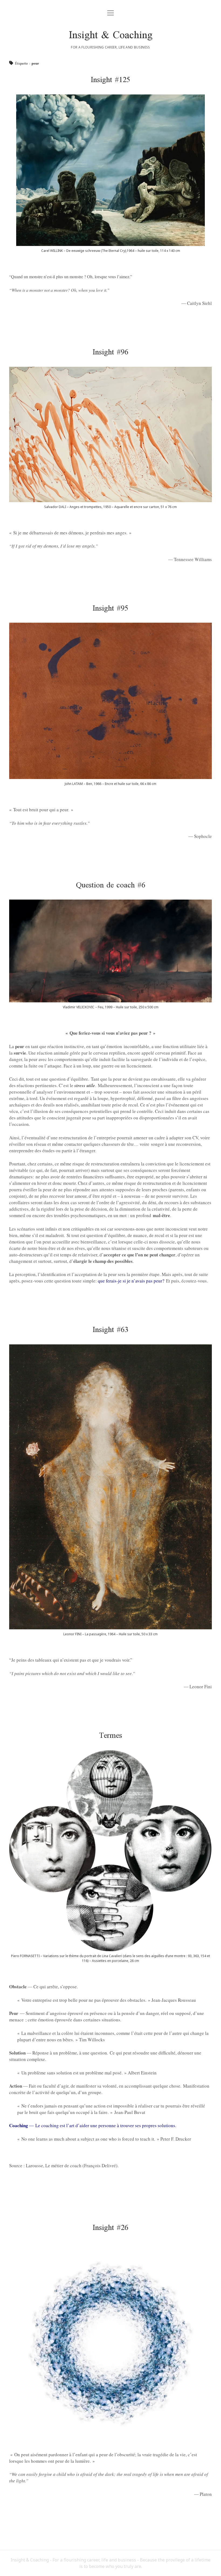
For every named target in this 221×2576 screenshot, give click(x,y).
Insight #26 (110, 2228)
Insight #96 (110, 353)
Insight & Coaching (111, 36)
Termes (111, 1736)
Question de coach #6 (111, 886)
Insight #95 (110, 609)
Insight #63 (110, 1330)
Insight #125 (110, 80)
